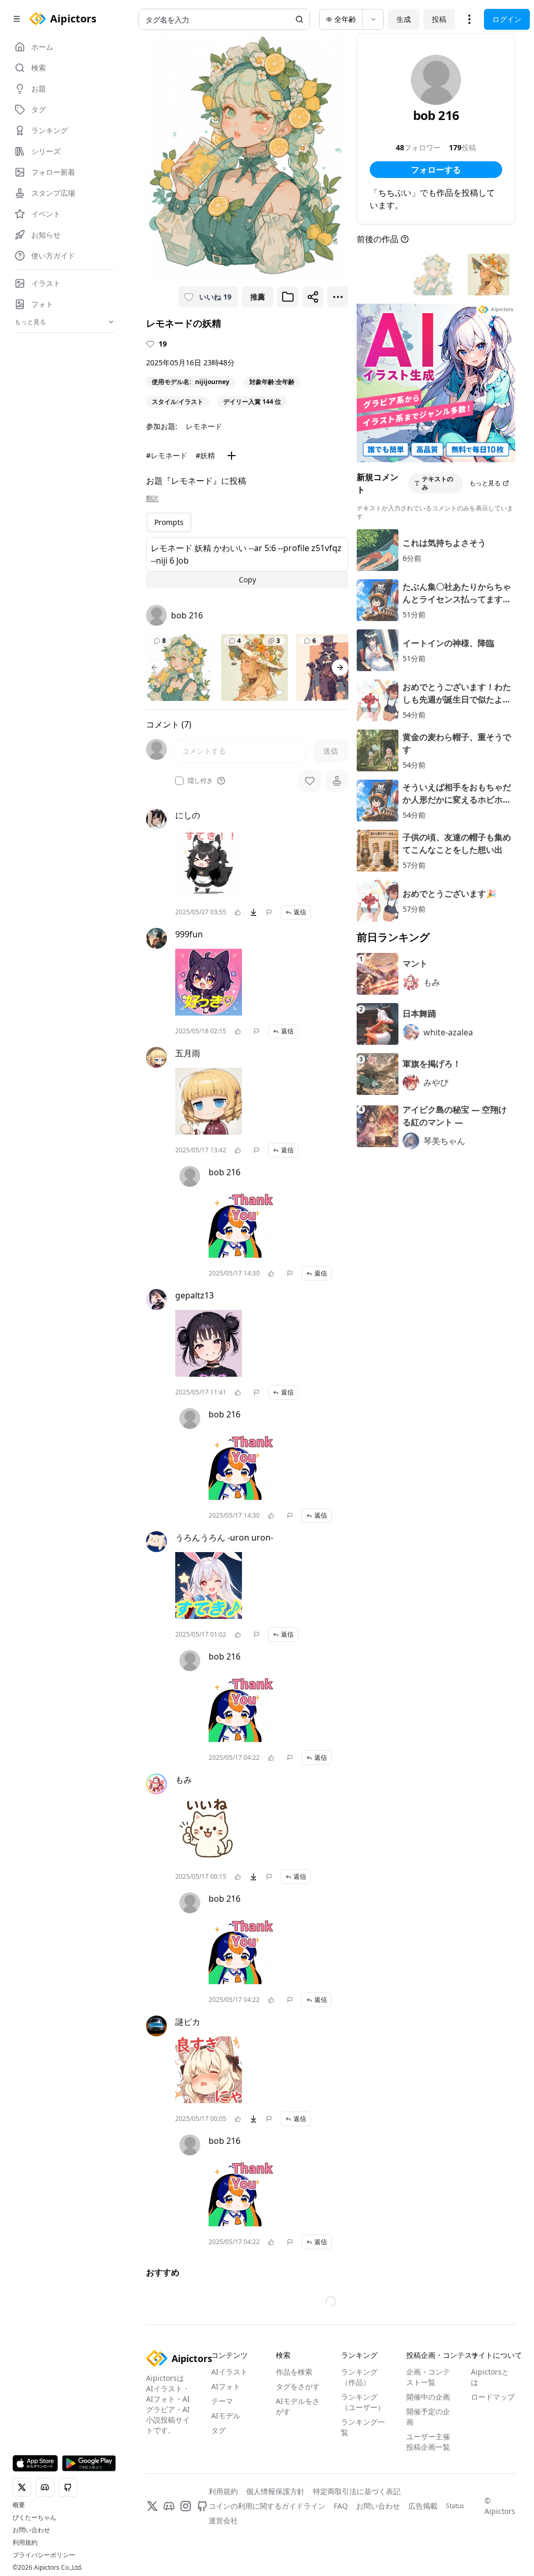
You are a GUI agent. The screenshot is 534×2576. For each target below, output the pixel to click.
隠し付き (200, 781)
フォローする (436, 170)
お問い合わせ (31, 2530)
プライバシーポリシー (44, 2555)
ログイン (507, 19)
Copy (247, 580)
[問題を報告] (269, 912)
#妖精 (205, 455)
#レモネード (167, 455)
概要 (19, 2505)
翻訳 (152, 498)
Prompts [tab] (169, 522)
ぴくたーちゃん (34, 2518)
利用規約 (25, 2543)
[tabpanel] (247, 563)
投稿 (439, 19)
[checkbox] (179, 781)
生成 (404, 19)
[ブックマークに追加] (288, 297)
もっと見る (485, 483)
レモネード (204, 426)
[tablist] (169, 522)
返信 (300, 912)
